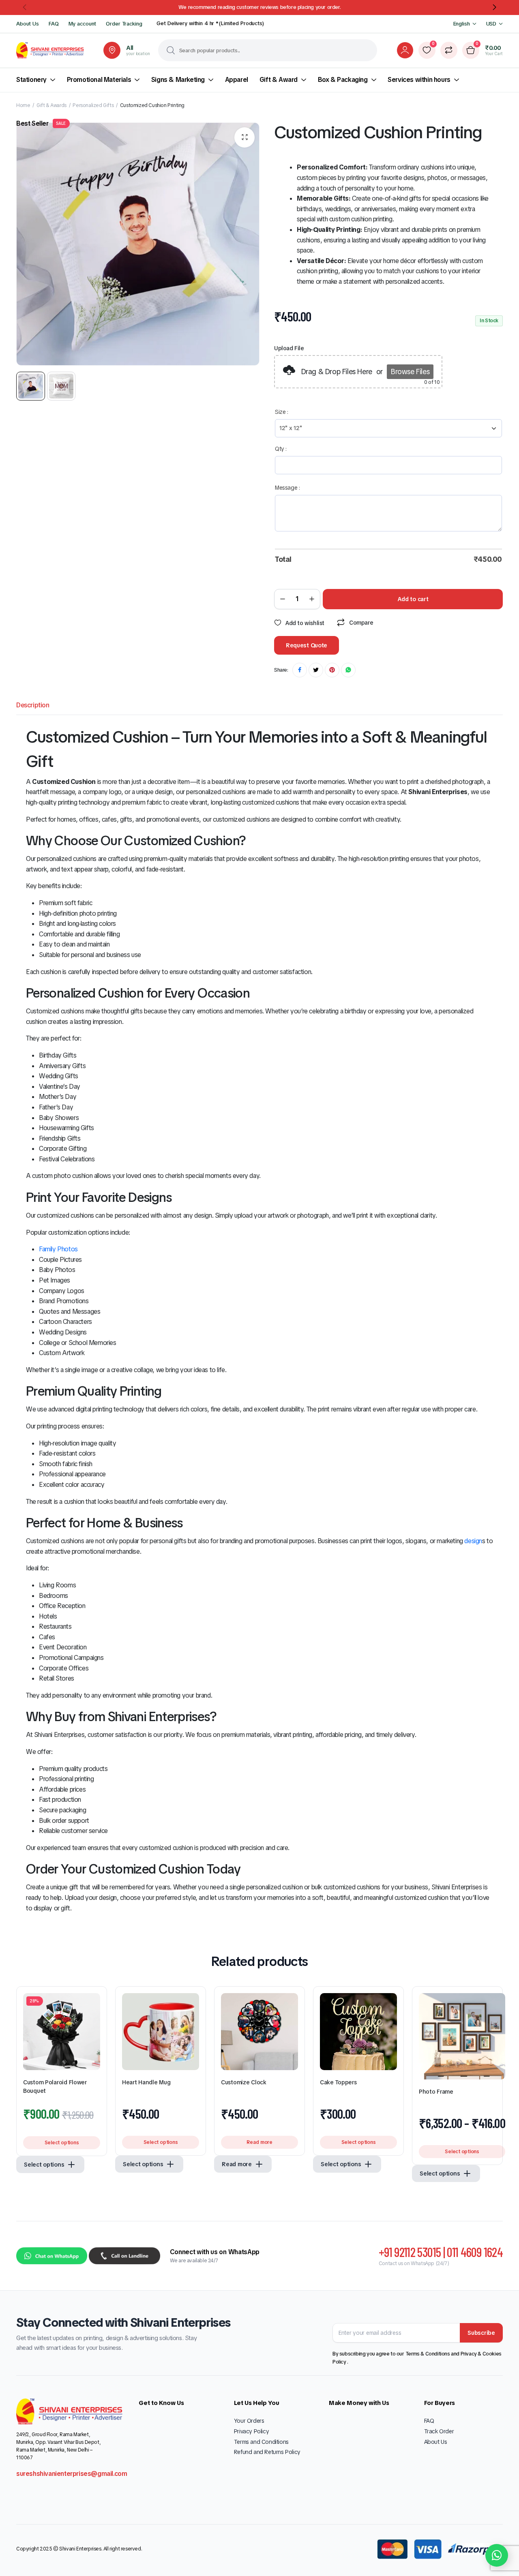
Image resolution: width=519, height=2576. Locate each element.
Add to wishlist (305, 623)
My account (83, 24)
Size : (282, 412)
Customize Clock (244, 2082)
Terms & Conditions (428, 2354)
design (473, 1541)
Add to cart (413, 599)
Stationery (31, 80)
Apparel (237, 80)
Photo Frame (436, 2092)
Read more (259, 2142)
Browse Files (410, 372)
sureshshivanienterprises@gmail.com (72, 2474)
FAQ (54, 24)
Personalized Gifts (93, 105)
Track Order (439, 2431)
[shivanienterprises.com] (50, 50)
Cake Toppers (338, 2082)
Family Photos (58, 1249)
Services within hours (419, 80)
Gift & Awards (51, 105)
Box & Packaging (343, 80)
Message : (287, 488)
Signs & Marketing (178, 80)
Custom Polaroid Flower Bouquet (55, 2087)
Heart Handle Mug (146, 2082)
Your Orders (249, 2421)
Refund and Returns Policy (267, 2452)
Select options (62, 2143)
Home (23, 105)
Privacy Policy (251, 2431)
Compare (361, 623)
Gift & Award (279, 80)
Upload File (289, 348)
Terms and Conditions (261, 2442)
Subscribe (481, 2333)
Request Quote (307, 645)
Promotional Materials (99, 80)
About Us (28, 24)
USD (491, 24)
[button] (25, 7)
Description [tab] (33, 705)
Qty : (281, 449)
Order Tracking (124, 24)
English (462, 24)
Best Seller (41, 123)
